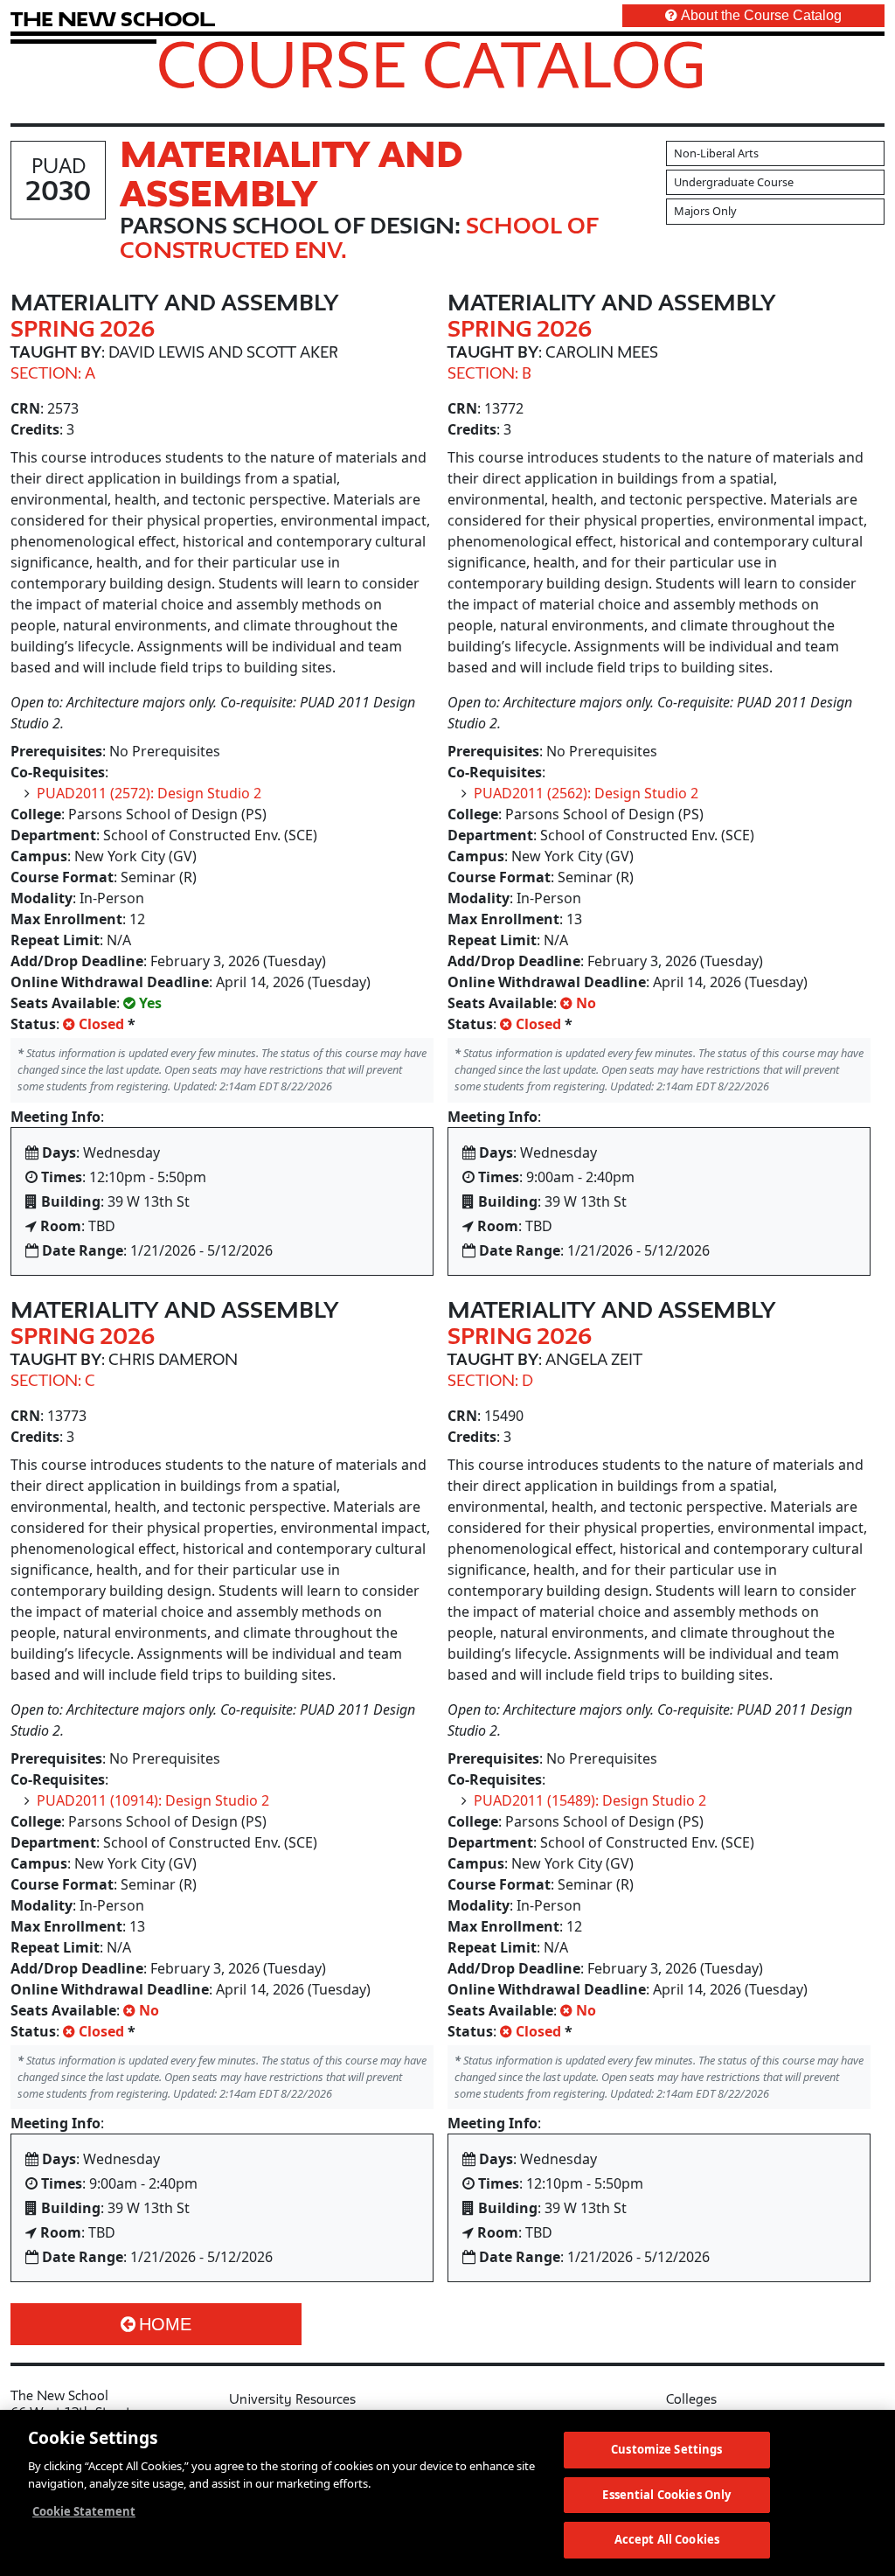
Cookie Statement (84, 2511)
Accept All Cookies (667, 2539)
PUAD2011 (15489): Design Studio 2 (590, 1800)
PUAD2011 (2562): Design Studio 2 (586, 793)
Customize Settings (666, 2449)
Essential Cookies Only (666, 2495)
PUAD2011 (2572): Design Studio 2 (149, 793)
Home (165, 2324)
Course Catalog (431, 64)
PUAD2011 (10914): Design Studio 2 (153, 1800)
